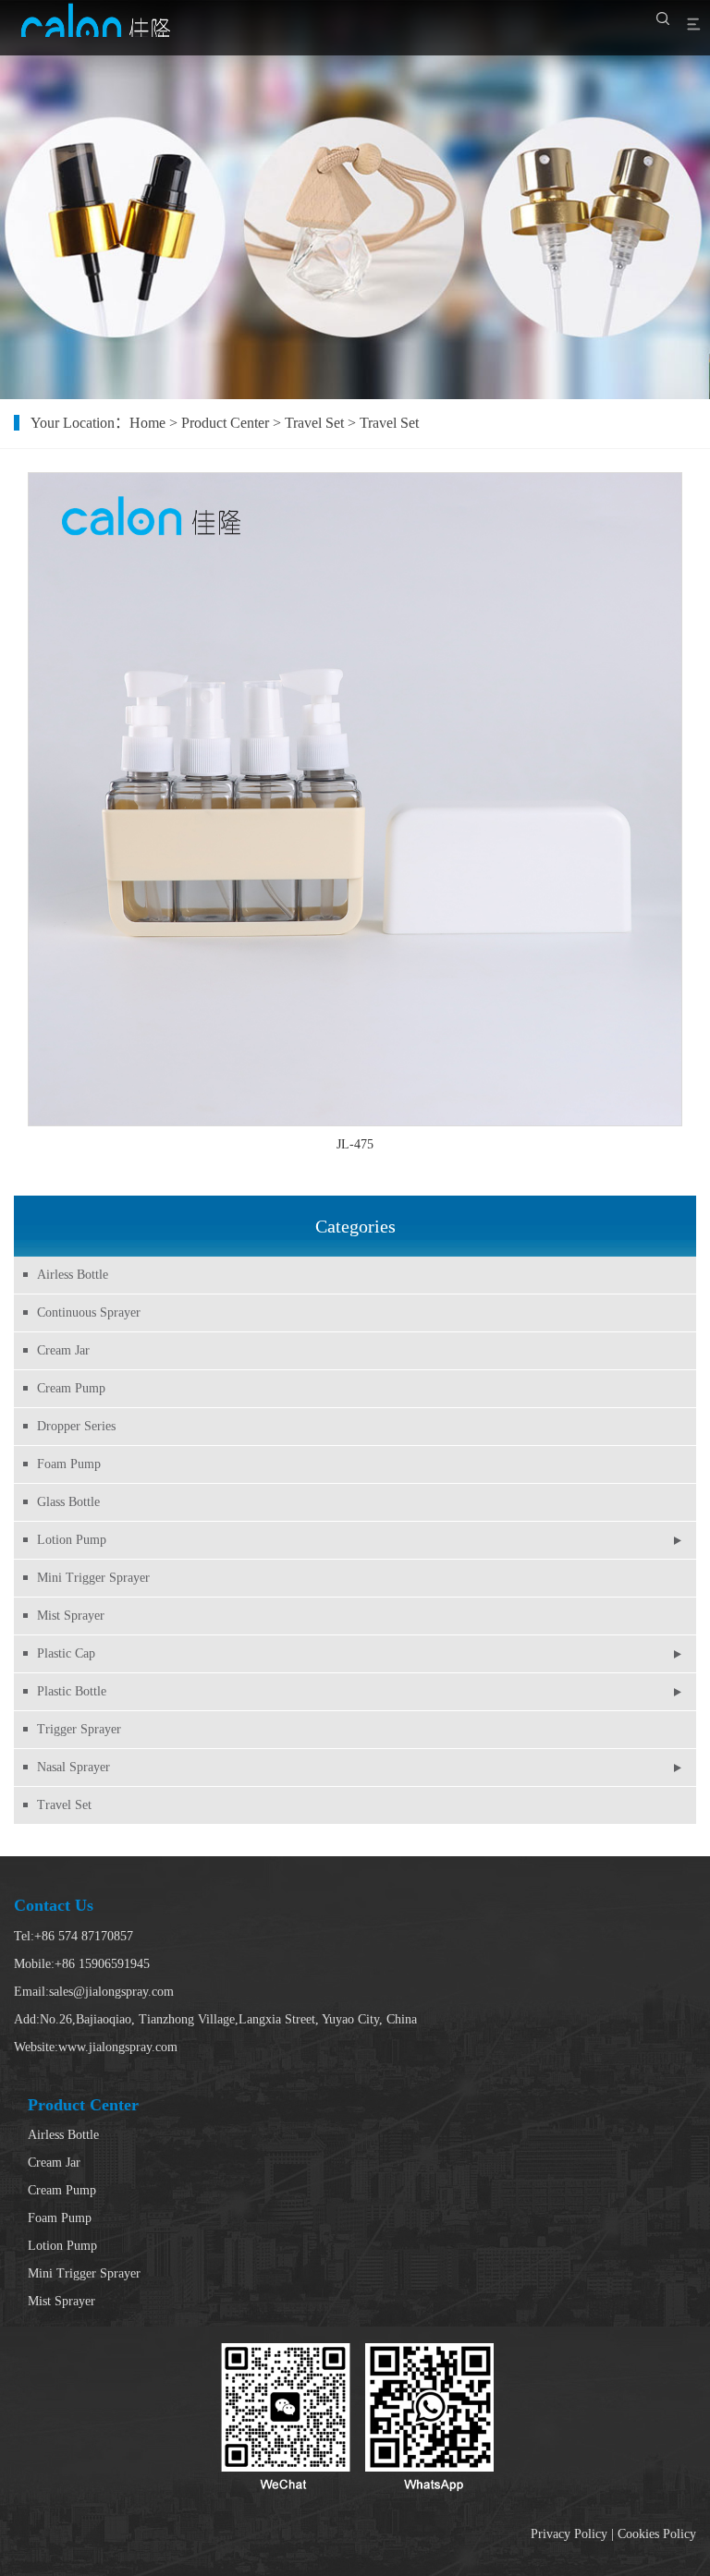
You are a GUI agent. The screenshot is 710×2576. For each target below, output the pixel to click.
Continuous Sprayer (89, 1312)
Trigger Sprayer (79, 1729)
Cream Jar (63, 1350)
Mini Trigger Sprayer (93, 1578)
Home (147, 423)
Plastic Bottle (72, 1691)
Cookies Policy (657, 2534)
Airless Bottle (73, 1275)
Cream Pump (71, 1388)
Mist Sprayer (71, 1616)
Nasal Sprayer (73, 1767)
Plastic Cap (66, 1653)
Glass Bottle (68, 1502)
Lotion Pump (72, 1540)
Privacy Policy (569, 2534)
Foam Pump (69, 1464)
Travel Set (64, 1805)
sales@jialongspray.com (111, 1992)
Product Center (225, 423)
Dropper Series (76, 1426)
